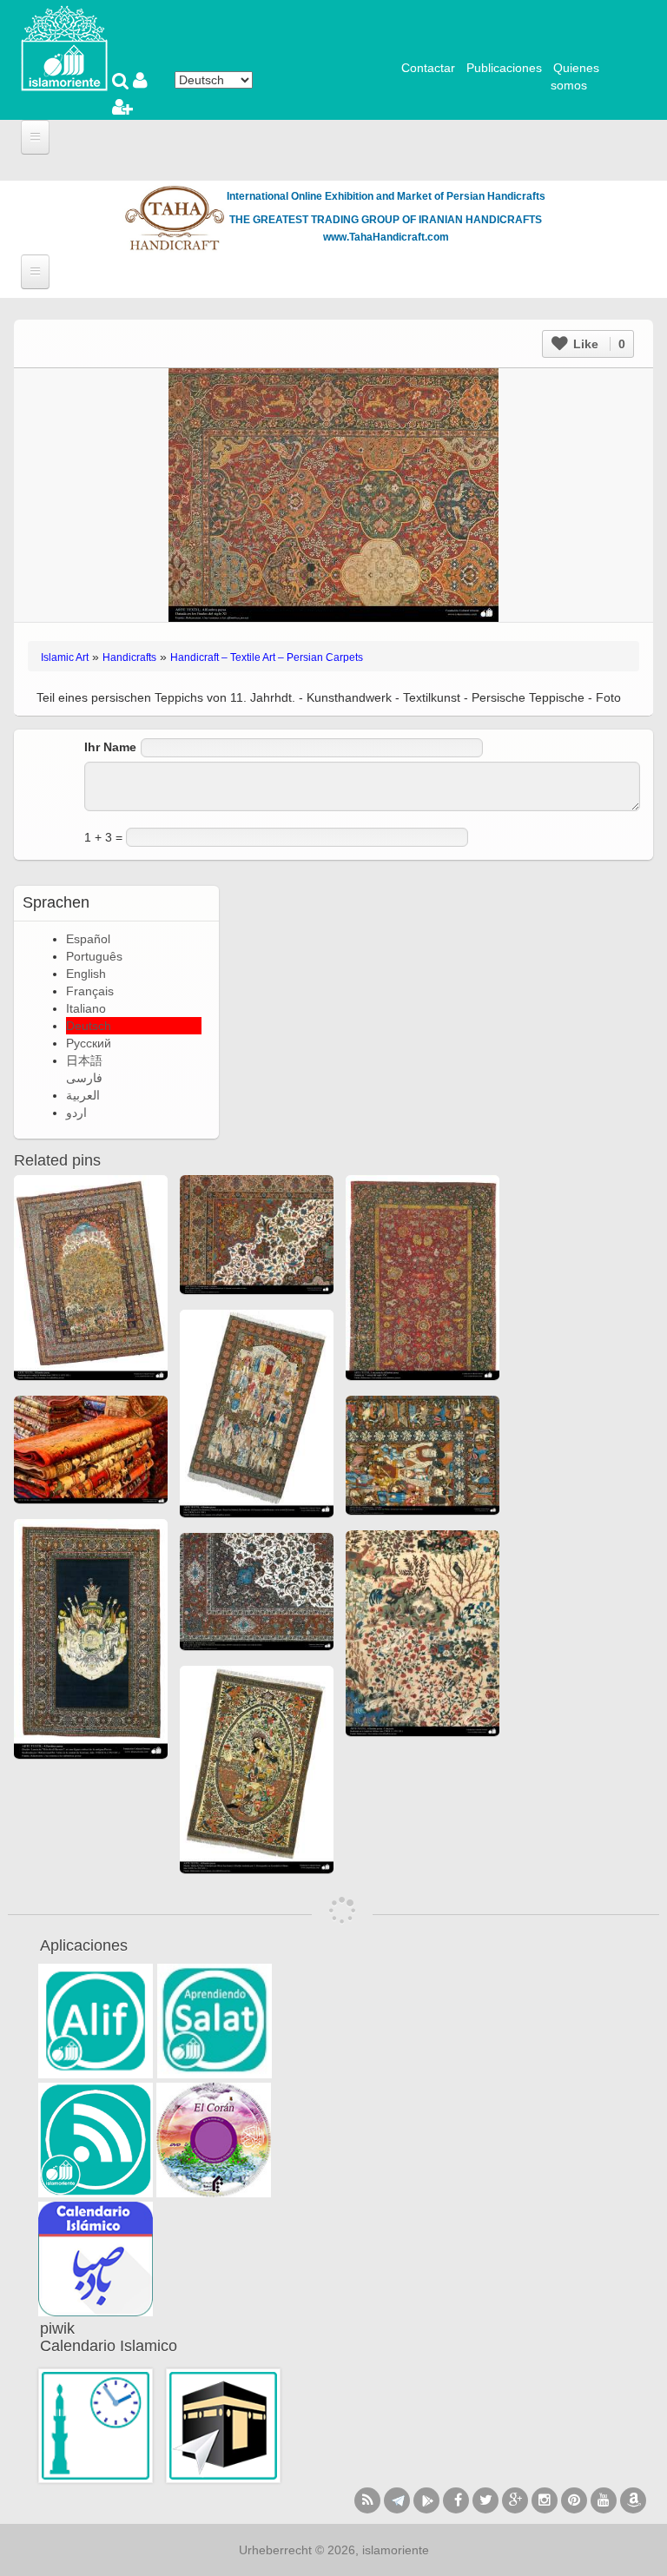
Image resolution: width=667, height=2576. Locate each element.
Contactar (428, 68)
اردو (76, 1113)
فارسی (84, 1078)
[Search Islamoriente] (122, 83)
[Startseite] (64, 47)
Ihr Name (110, 747)
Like (598, 344)
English (86, 974)
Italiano (86, 1008)
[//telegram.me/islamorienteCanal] (397, 2500)
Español (88, 939)
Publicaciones (504, 68)
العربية (83, 1095)
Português (94, 956)
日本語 (84, 1060)
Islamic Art (65, 657)
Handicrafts (129, 657)
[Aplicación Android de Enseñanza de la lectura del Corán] (96, 2021)
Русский (89, 1043)
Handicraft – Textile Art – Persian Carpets (267, 657)
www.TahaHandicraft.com (386, 237)
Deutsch (89, 1026)
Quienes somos (575, 76)
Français (90, 991)
